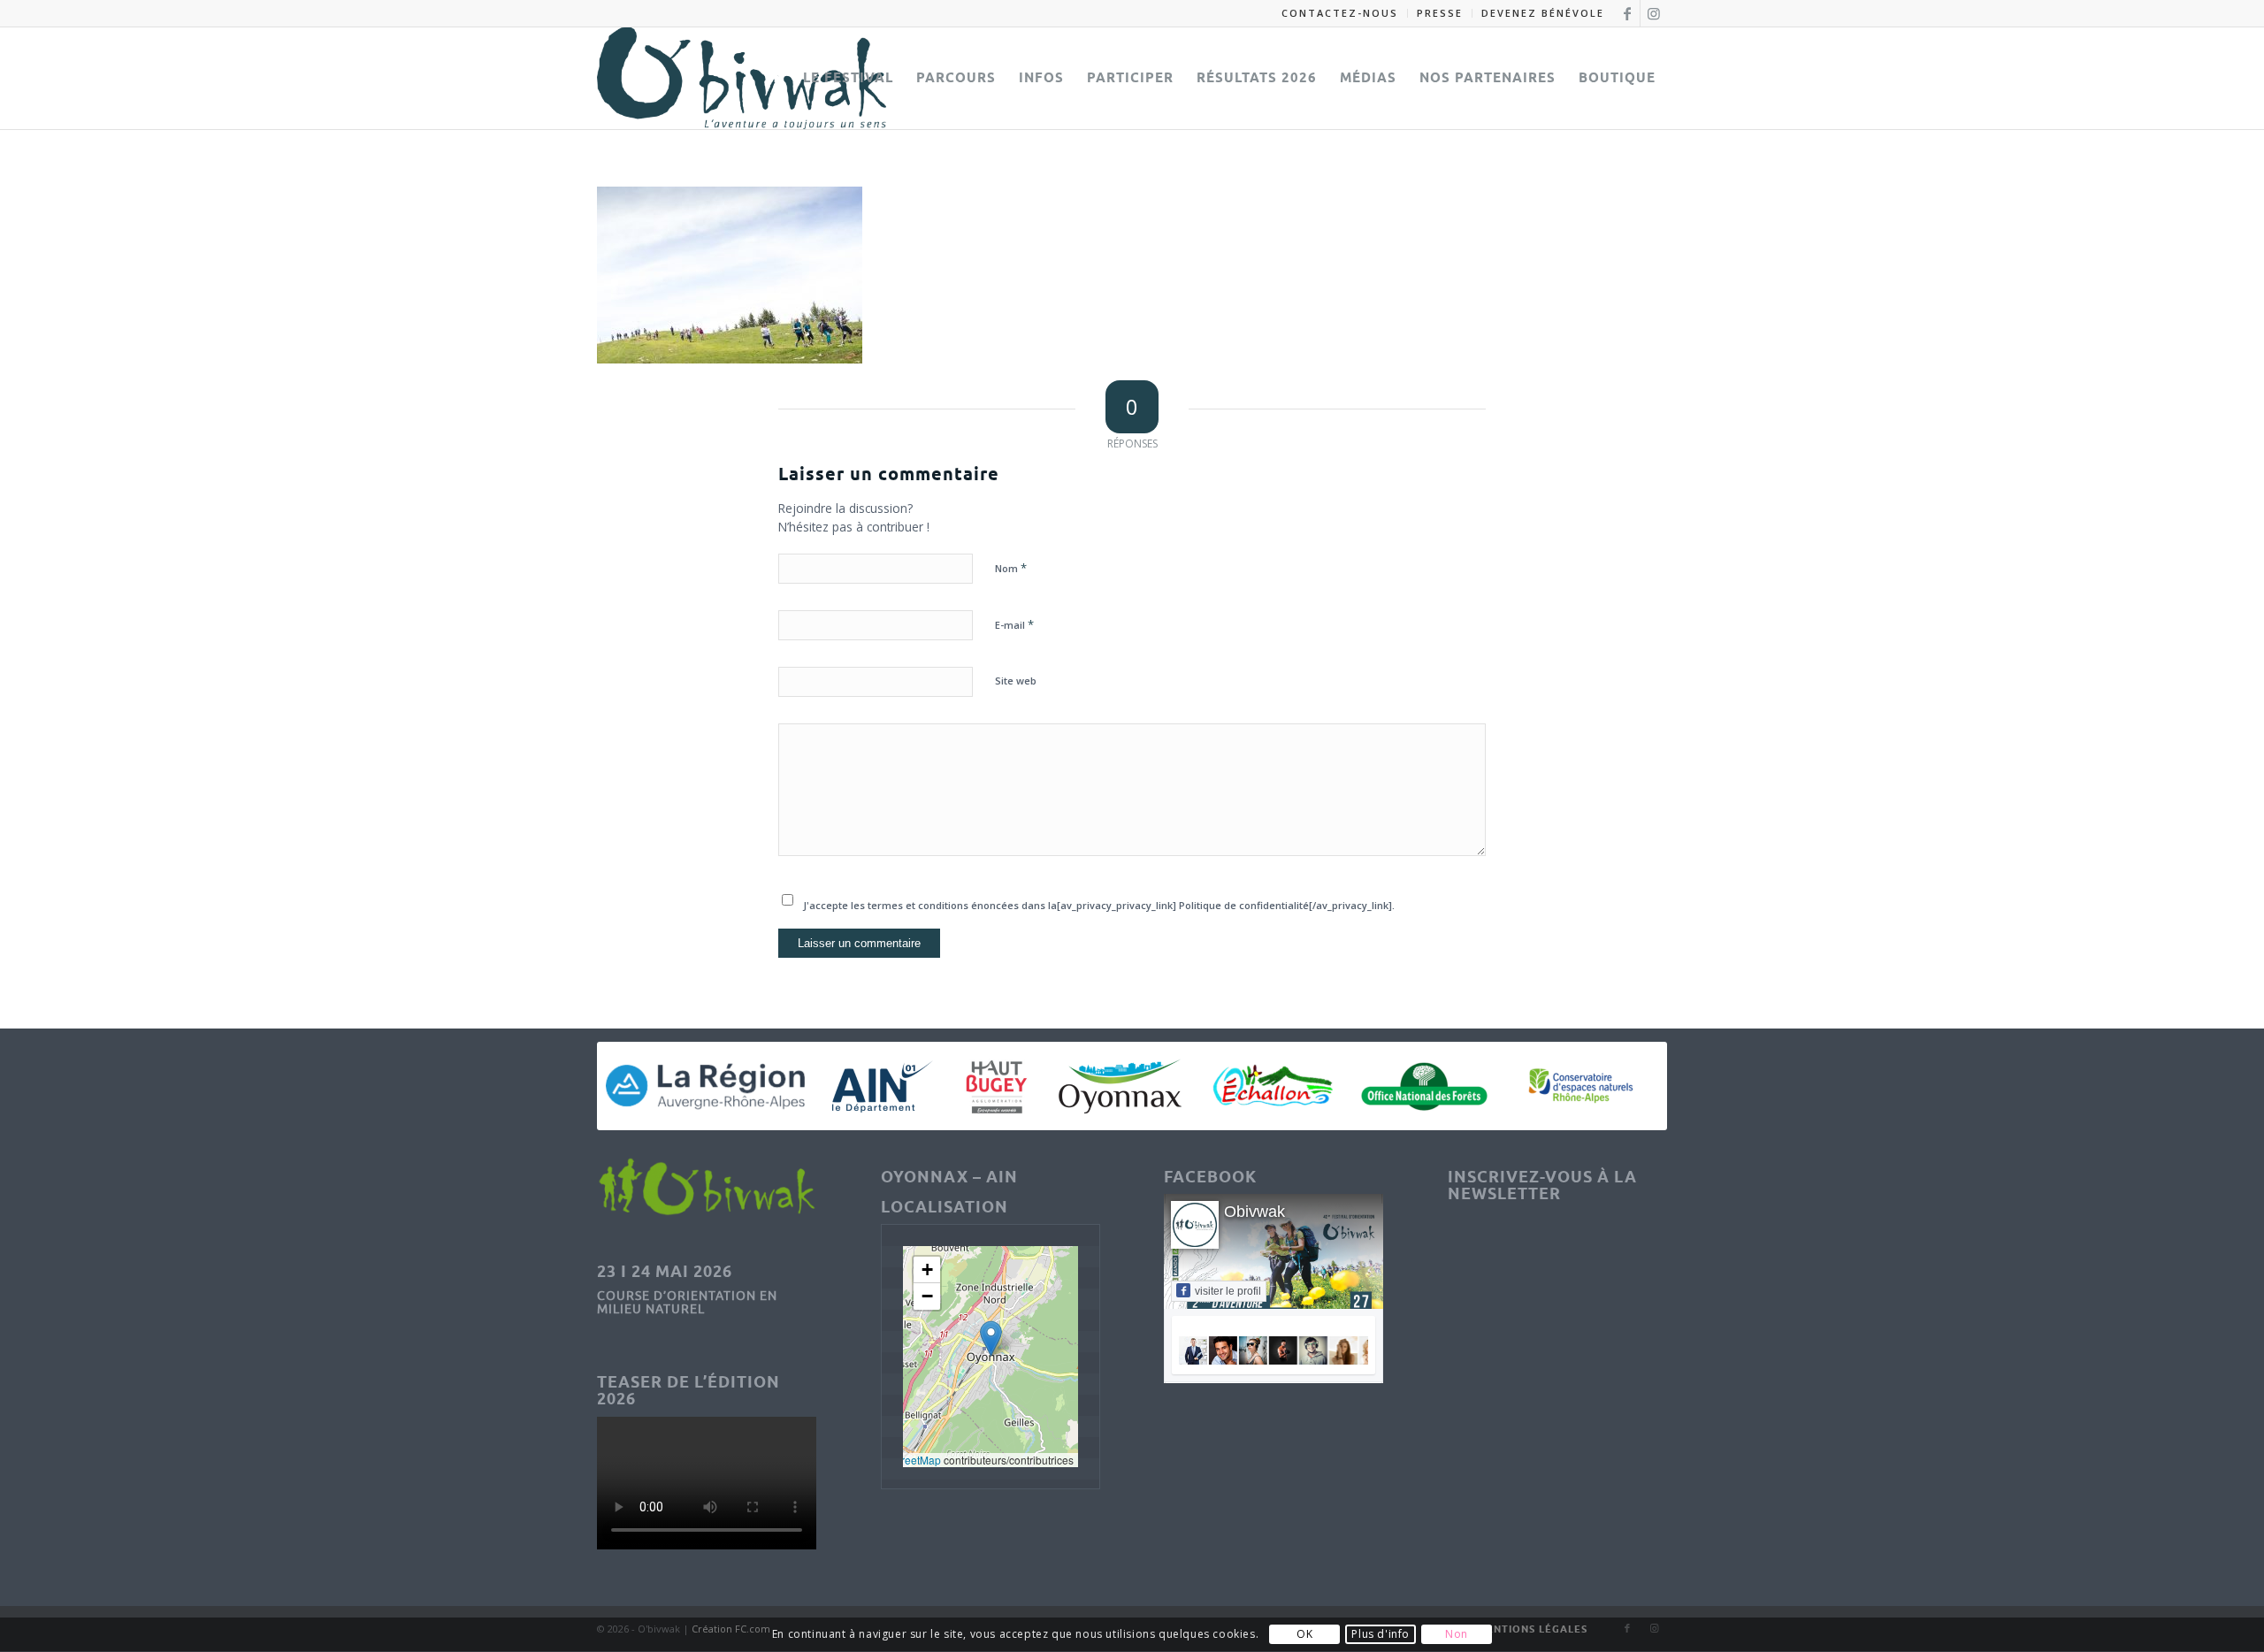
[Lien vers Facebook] (1627, 13)
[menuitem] (1340, 13)
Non (1457, 1635)
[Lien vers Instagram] (1654, 13)
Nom (1011, 568)
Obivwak (1254, 1212)
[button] (991, 1338)
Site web (1016, 681)
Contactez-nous (1340, 13)
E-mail (1014, 624)
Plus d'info (1381, 1635)
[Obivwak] (742, 78)
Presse (1440, 13)
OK (1304, 1635)
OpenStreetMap (903, 1460)
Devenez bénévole (1543, 13)
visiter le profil (1228, 1291)
